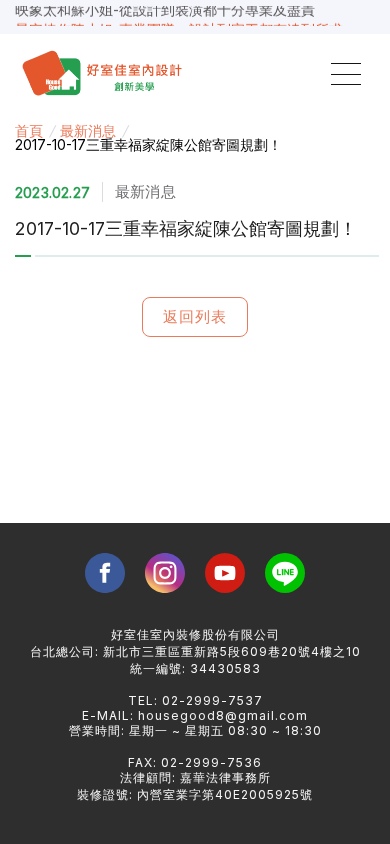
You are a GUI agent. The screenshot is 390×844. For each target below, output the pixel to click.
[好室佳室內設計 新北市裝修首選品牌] (105, 74)
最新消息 (88, 130)
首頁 (29, 130)
